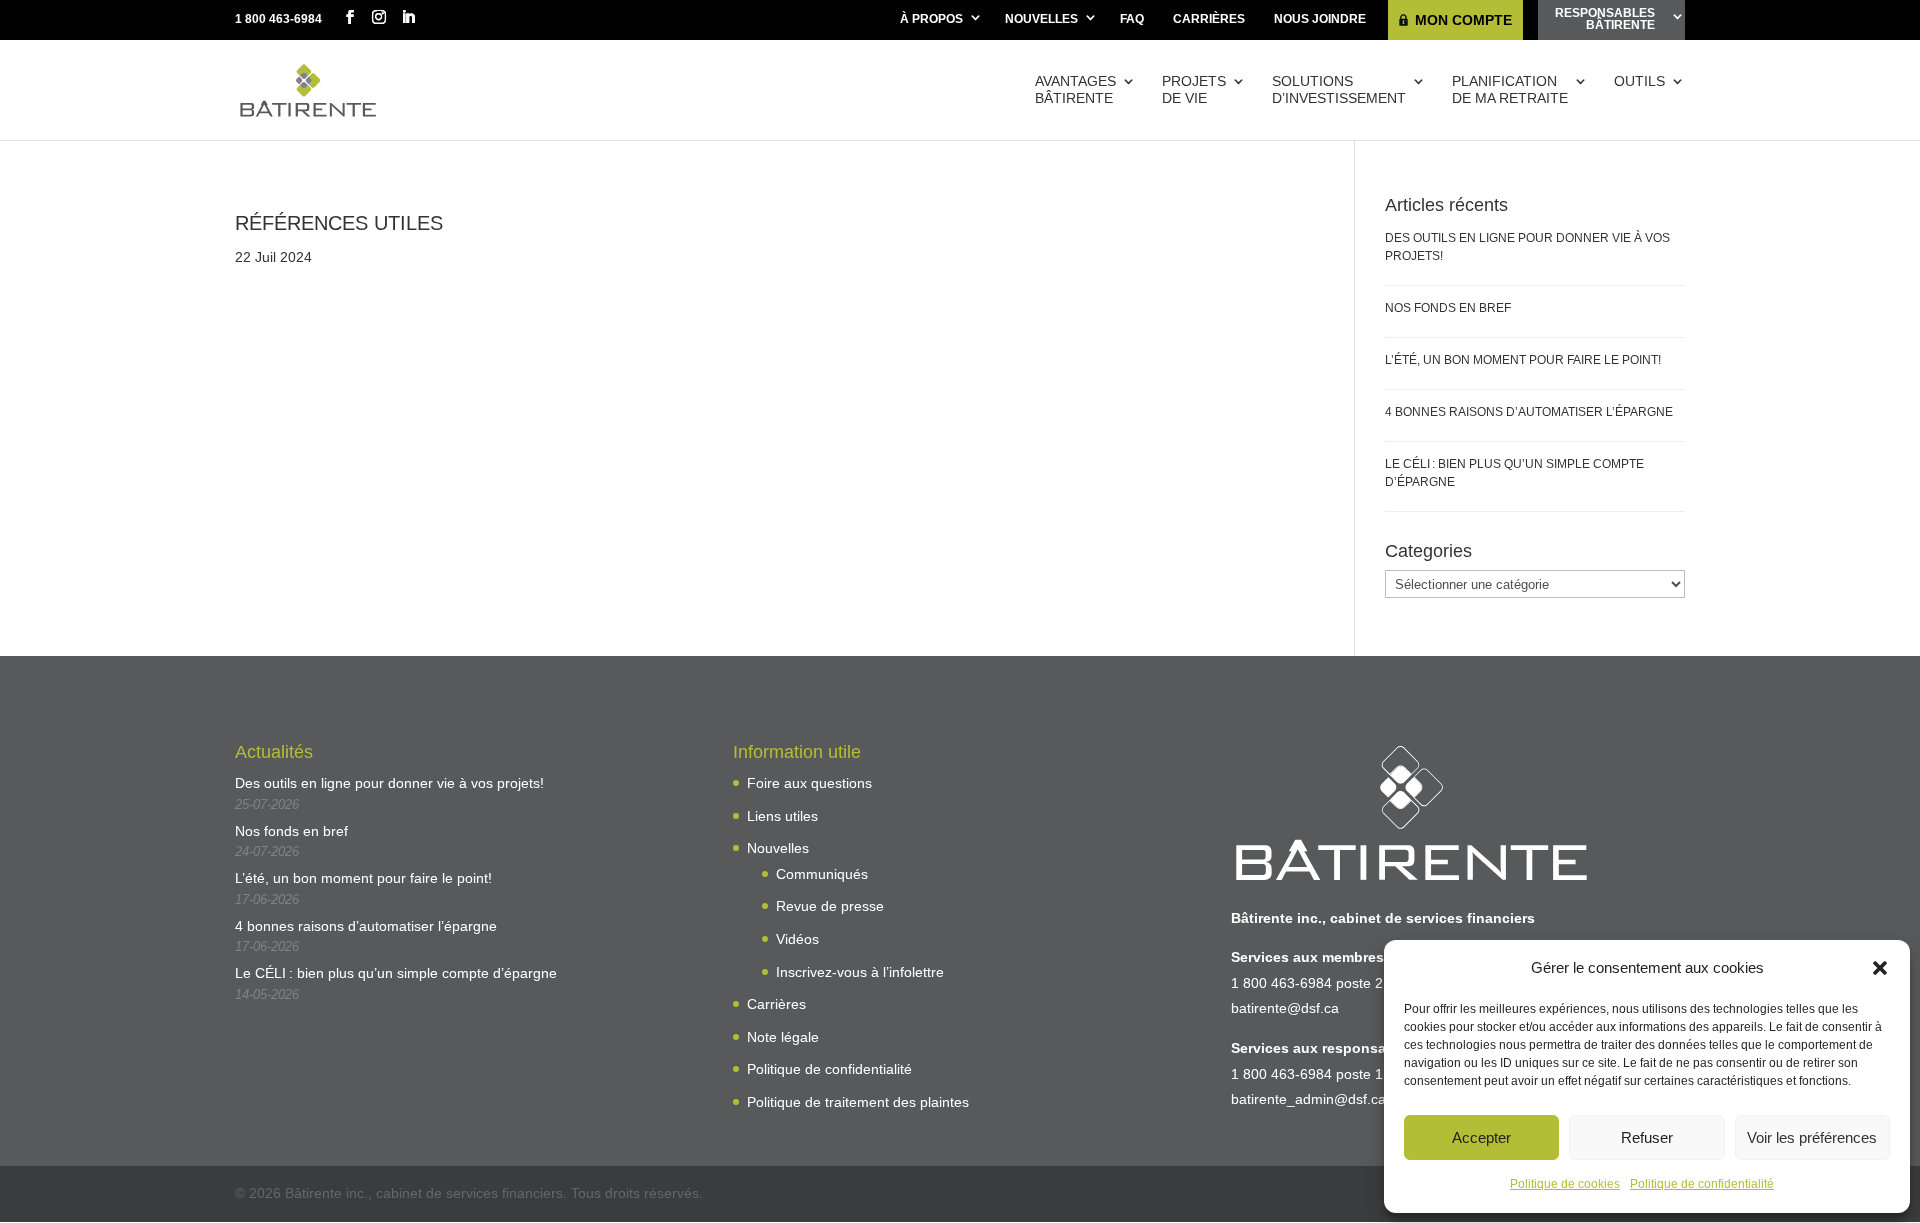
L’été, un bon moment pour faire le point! (1523, 360)
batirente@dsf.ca (1285, 1008)
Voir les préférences (1812, 1137)
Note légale (783, 1037)
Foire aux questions (809, 783)
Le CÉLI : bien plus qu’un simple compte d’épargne (396, 973)
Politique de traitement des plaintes (858, 1102)
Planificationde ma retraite (1510, 89)
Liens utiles (782, 816)
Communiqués (822, 874)
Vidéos (797, 939)
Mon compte (1463, 20)
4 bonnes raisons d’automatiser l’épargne (1529, 412)
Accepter (1481, 1137)
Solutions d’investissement (1339, 89)
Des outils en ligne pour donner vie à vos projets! (389, 783)
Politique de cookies (1565, 1184)
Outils (1639, 81)
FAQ (1132, 19)
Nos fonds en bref (1448, 308)
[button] (1880, 968)
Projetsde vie (1194, 89)
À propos (931, 19)
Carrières (1209, 19)
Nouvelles (1041, 19)
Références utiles (339, 223)
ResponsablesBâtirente (1605, 19)
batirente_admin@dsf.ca (1308, 1099)
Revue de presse (830, 906)
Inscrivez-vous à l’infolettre (860, 972)
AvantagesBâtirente (1075, 89)
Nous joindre (1320, 19)
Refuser (1647, 1137)
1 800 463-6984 (278, 19)
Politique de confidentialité (1702, 1184)
